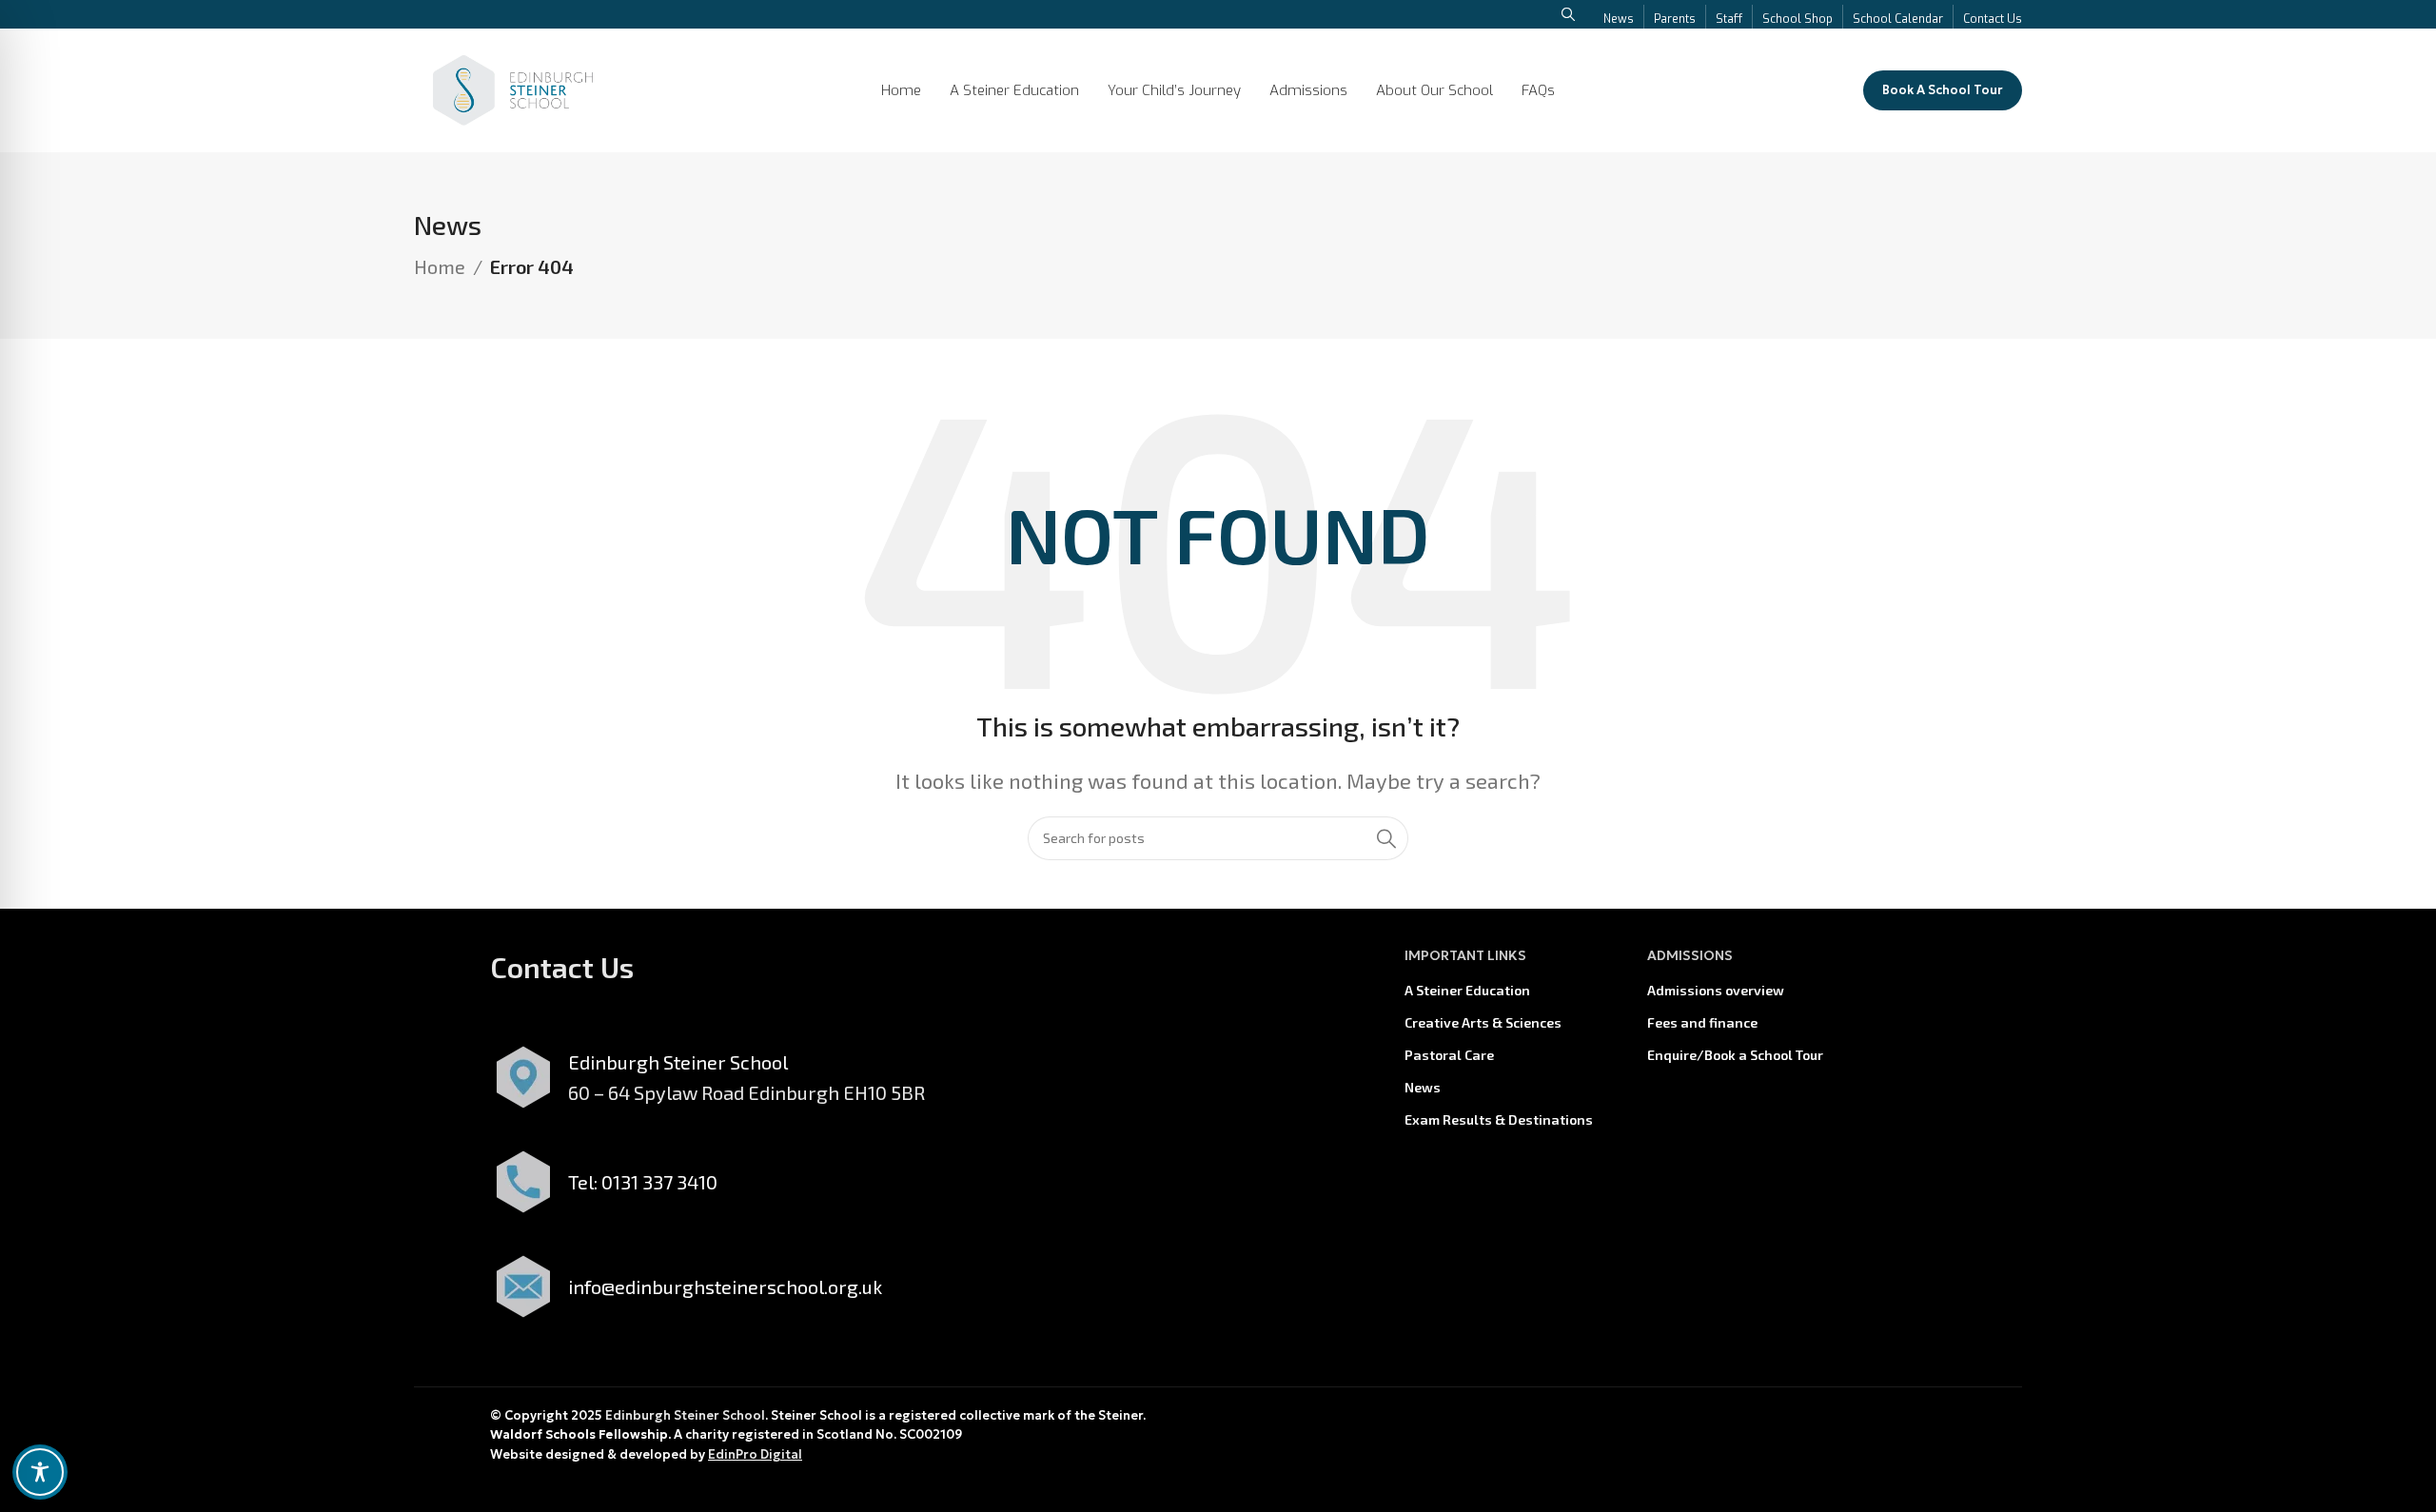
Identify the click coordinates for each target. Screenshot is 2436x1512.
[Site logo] (513, 88)
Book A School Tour (1943, 90)
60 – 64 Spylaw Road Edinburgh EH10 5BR (747, 1092)
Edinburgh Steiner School (685, 1415)
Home (440, 266)
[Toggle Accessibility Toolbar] (40, 1472)
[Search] (1386, 838)
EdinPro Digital (755, 1454)
